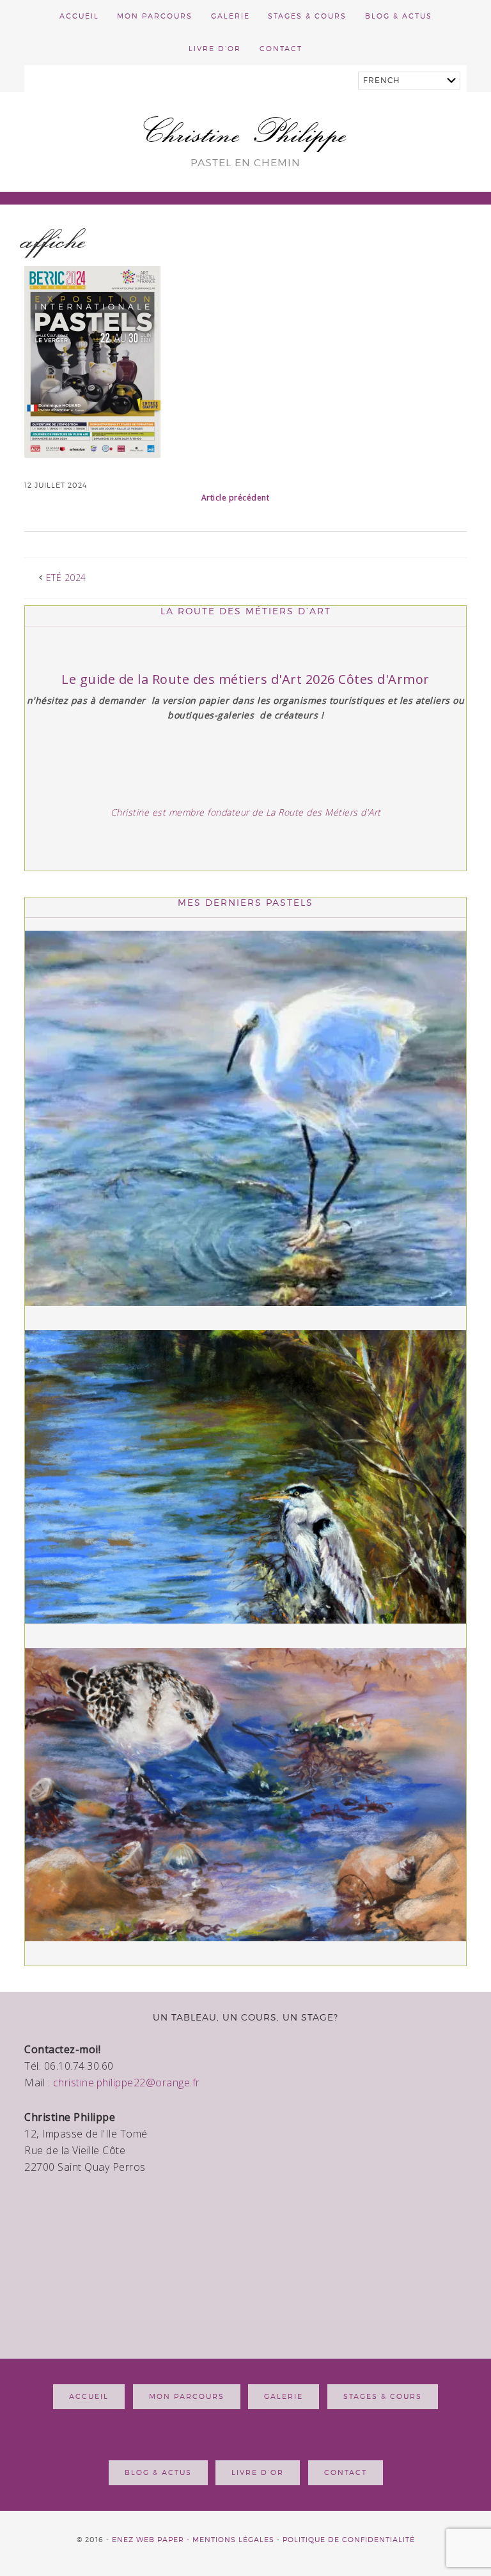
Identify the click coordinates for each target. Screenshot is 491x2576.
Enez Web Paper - (152, 2540)
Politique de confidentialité (349, 2540)
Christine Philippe (246, 132)
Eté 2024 (66, 578)
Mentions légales (233, 2540)
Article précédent (236, 498)
